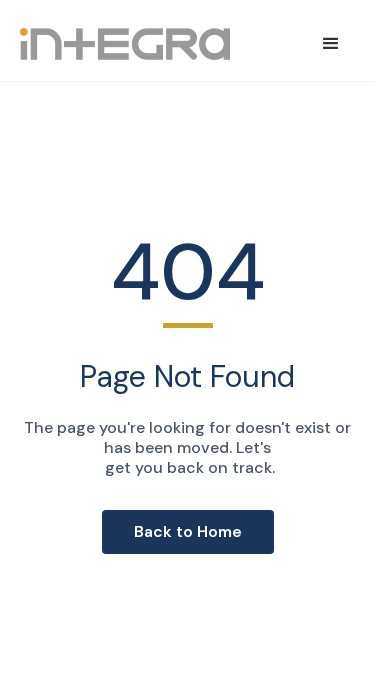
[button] (331, 44)
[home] (125, 44)
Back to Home (188, 531)
